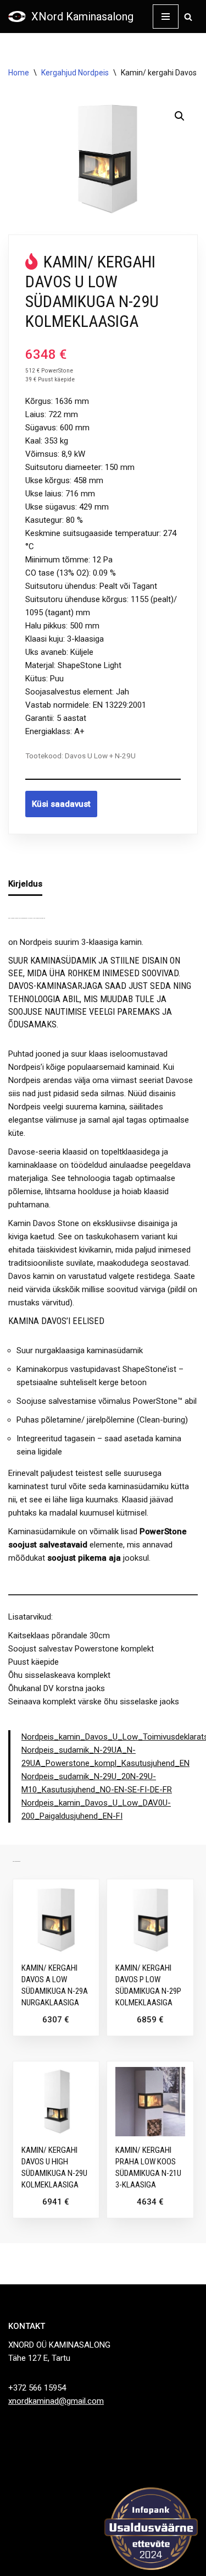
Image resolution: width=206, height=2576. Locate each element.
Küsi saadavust (61, 804)
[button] (180, 116)
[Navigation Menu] (166, 17)
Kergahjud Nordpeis (75, 73)
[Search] (188, 17)
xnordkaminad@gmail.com (56, 2401)
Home (19, 73)
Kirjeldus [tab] (25, 884)
